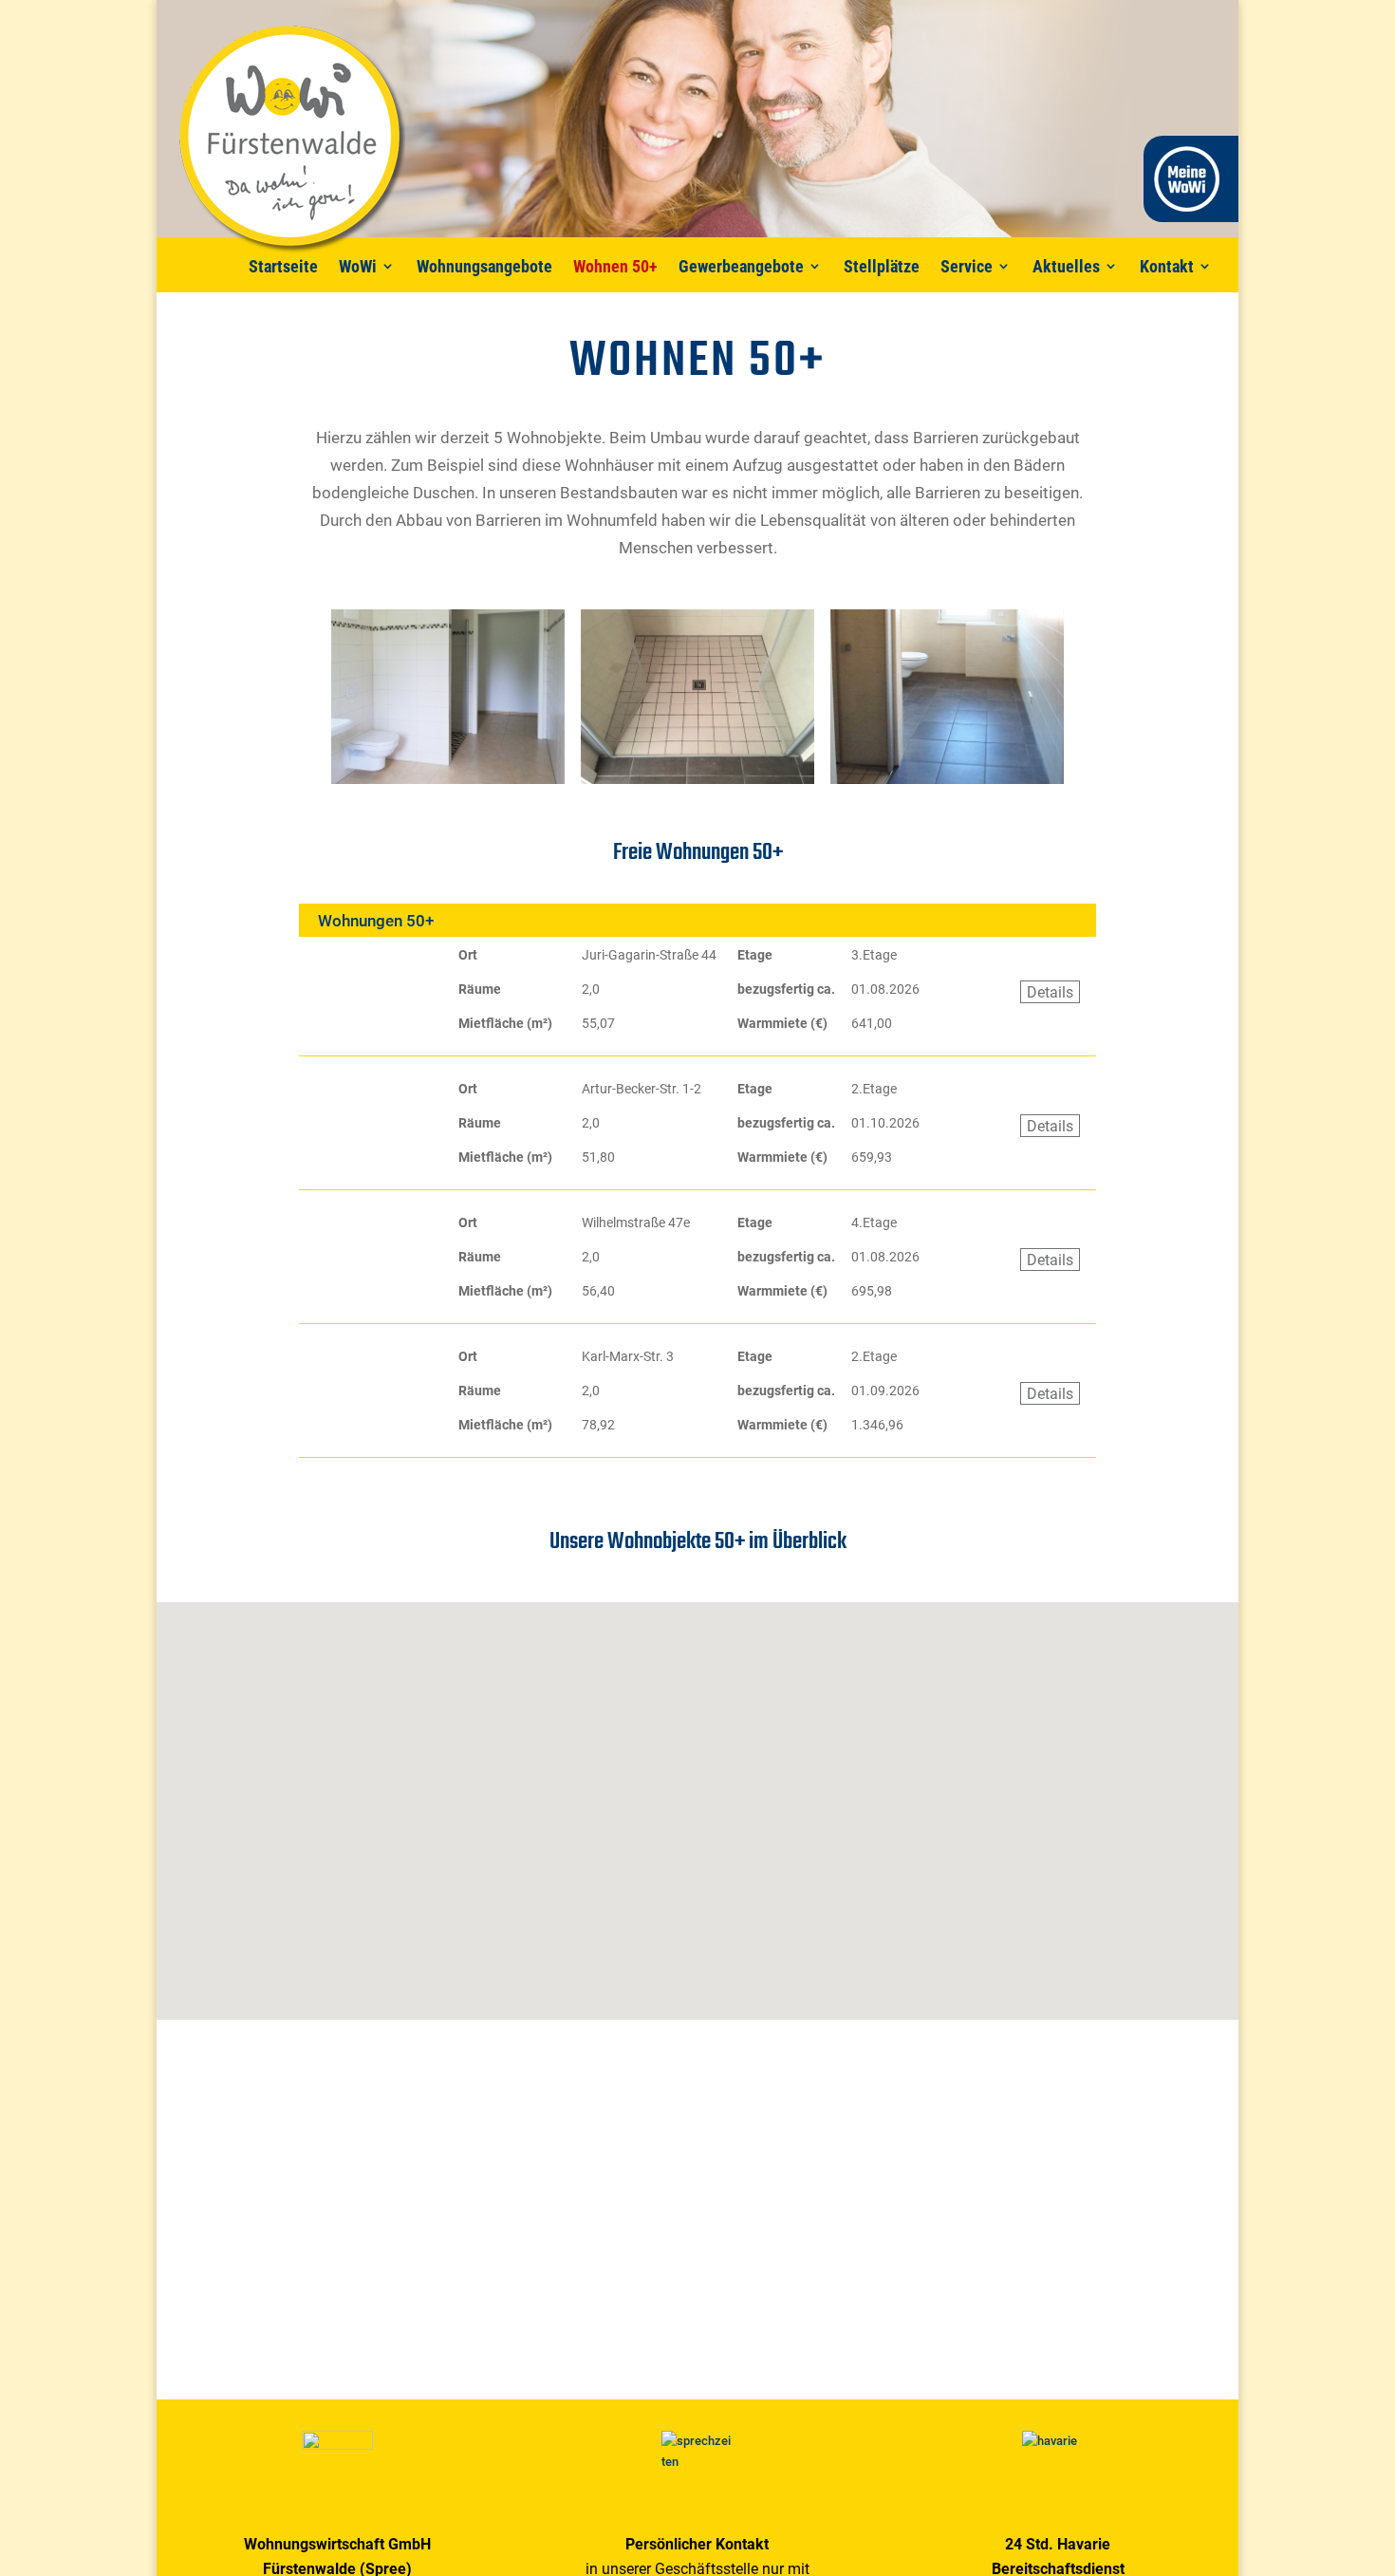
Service (967, 266)
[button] (764, 1923)
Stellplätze (882, 266)
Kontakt (1167, 266)
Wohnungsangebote (484, 266)
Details (1050, 992)
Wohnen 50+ (615, 266)
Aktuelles (1066, 266)
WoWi (358, 266)
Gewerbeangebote (741, 266)
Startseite (283, 266)
